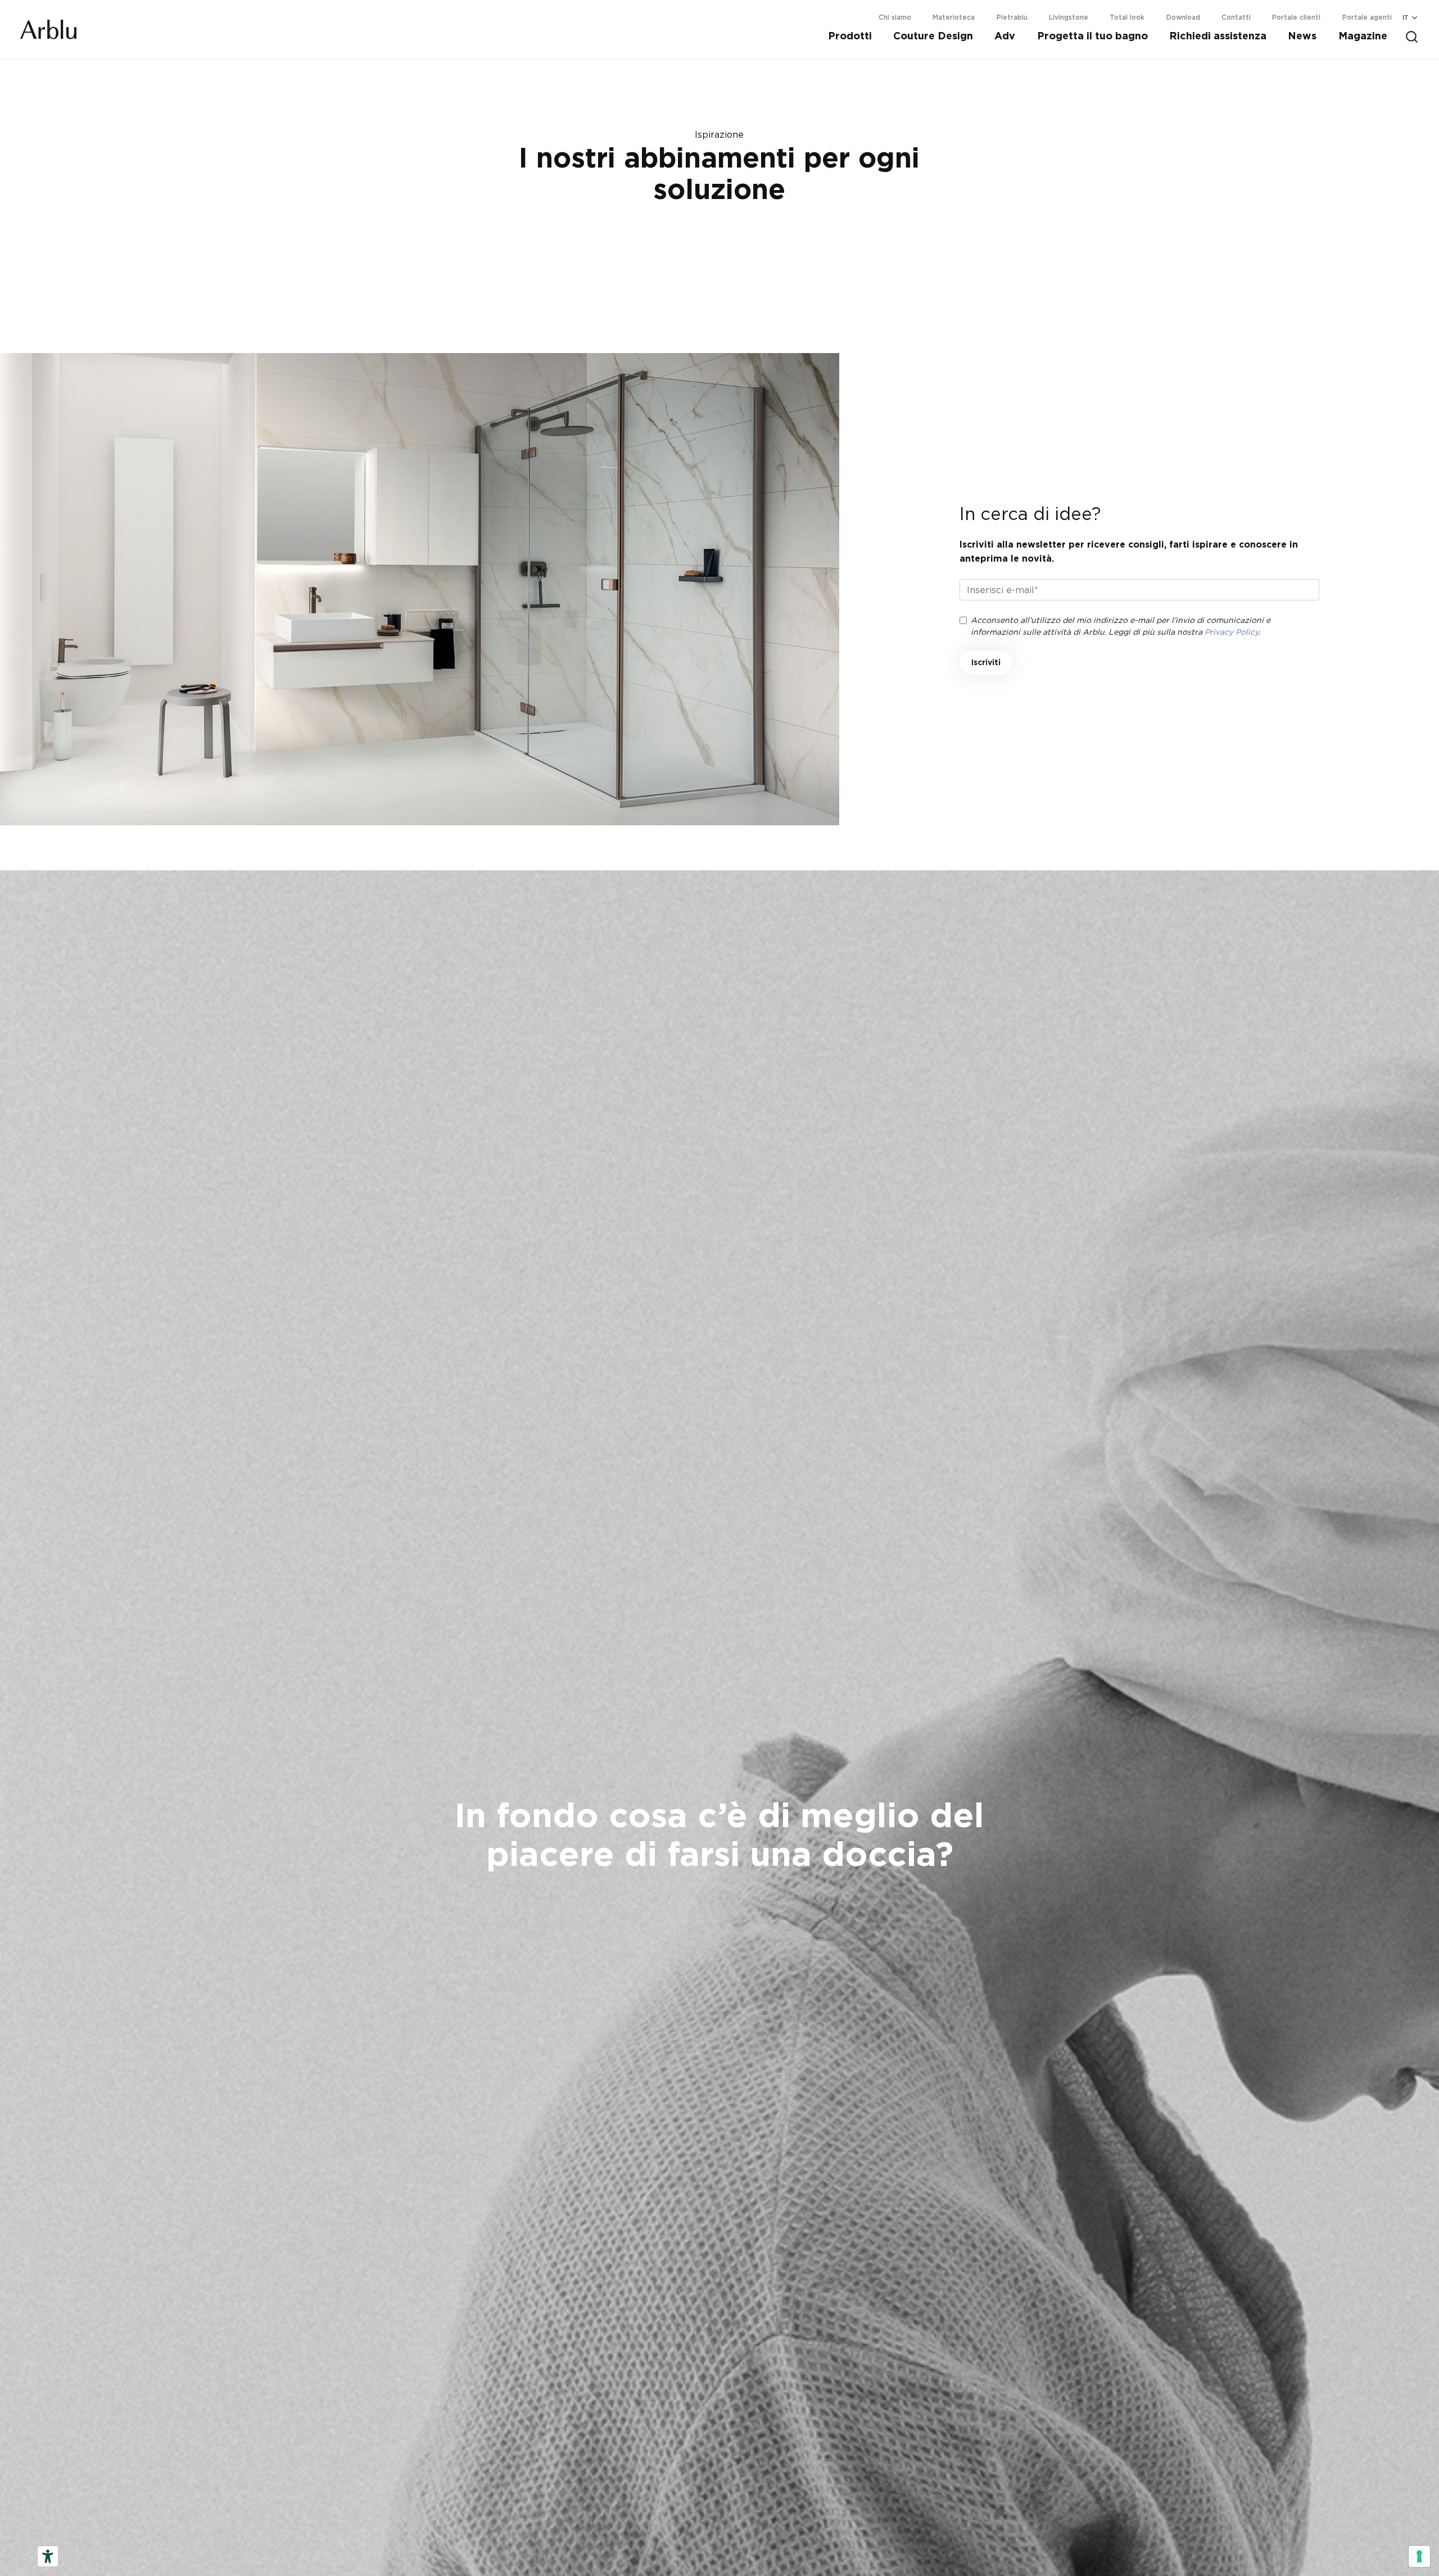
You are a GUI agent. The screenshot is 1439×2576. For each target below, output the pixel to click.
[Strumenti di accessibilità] (48, 2556)
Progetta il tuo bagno (1092, 37)
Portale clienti (1296, 17)
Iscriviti (986, 663)
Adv (1005, 37)
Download (1183, 17)
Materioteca (954, 17)
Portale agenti (1367, 17)
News (1302, 37)
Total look (1127, 17)
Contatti (1236, 17)
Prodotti (850, 37)
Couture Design (933, 37)
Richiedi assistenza (1218, 37)
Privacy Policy (1232, 632)
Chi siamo (895, 17)
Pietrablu (1012, 17)
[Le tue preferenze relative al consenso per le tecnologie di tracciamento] (1419, 2556)
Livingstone (1069, 17)
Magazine (1363, 37)
